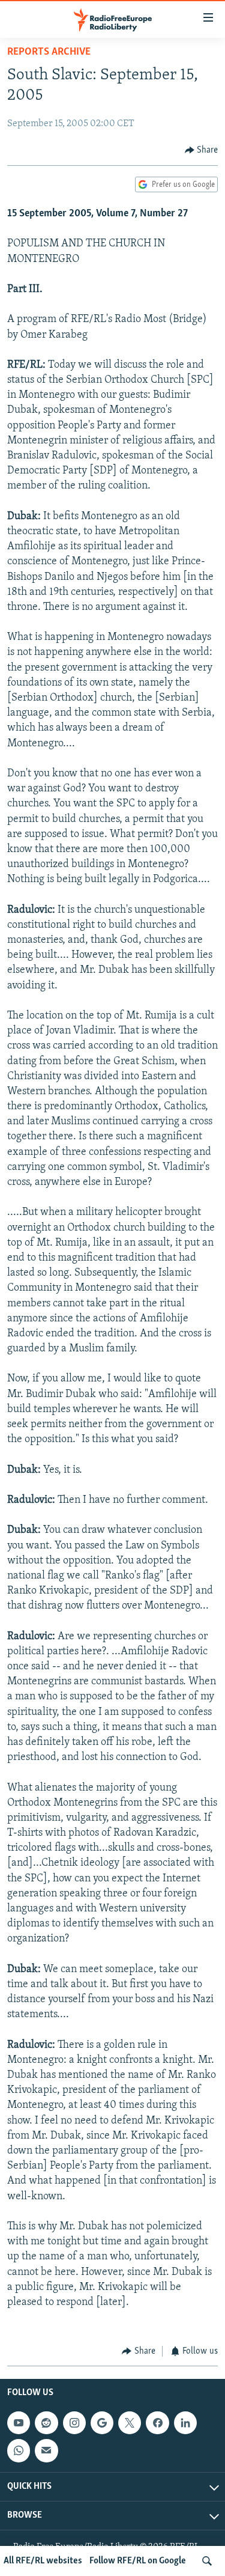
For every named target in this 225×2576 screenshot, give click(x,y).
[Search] (207, 2561)
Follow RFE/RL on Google (138, 2561)
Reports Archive (49, 52)
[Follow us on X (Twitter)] (130, 2423)
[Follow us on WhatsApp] (19, 2450)
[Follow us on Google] (102, 2423)
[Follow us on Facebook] (157, 2423)
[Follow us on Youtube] (19, 2423)
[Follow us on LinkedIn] (185, 2423)
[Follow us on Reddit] (46, 2423)
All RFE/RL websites (43, 2561)
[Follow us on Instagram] (74, 2423)
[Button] (202, 150)
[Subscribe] (46, 2450)
